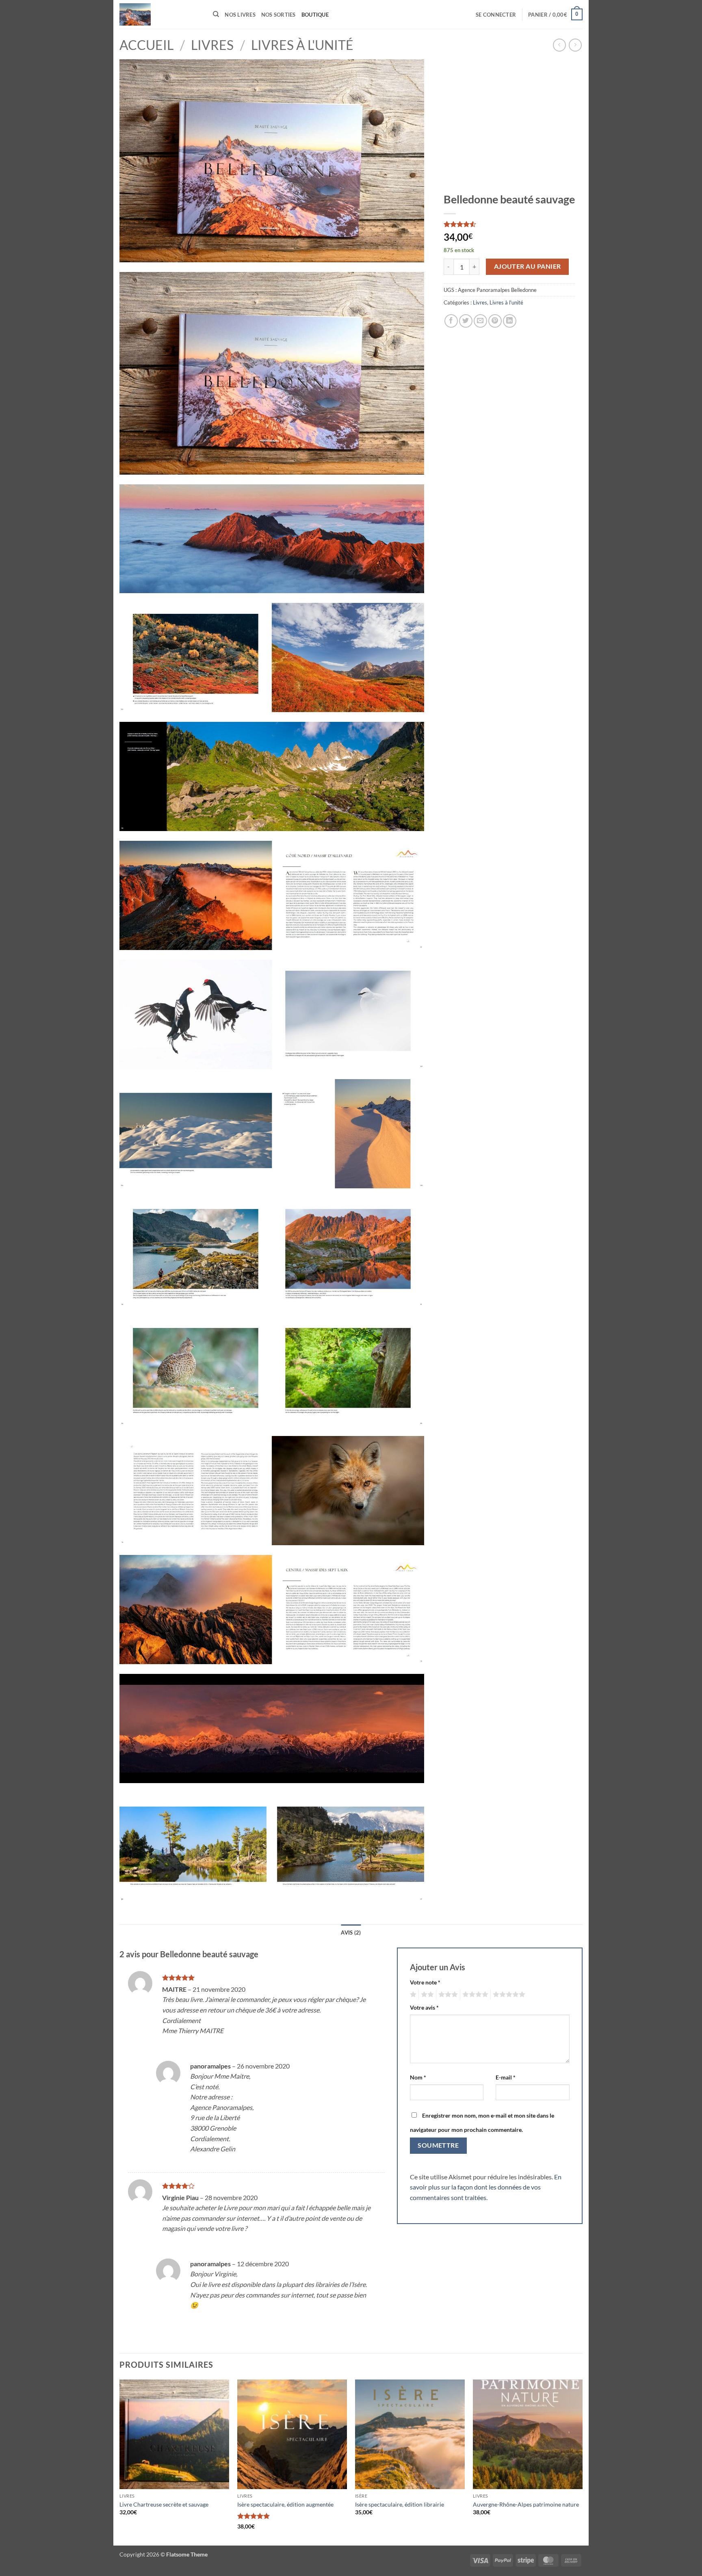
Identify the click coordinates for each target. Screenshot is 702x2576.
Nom (418, 2077)
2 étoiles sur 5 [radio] (426, 1995)
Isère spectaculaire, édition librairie (400, 2504)
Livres (212, 45)
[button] (496, 15)
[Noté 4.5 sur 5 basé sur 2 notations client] (509, 224)
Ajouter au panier (528, 266)
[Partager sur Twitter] (466, 321)
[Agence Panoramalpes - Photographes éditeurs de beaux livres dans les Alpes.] (160, 14)
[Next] (582, 2462)
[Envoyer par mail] (480, 321)
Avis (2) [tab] (351, 1933)
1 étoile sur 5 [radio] (412, 1995)
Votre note (425, 1982)
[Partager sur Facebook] (451, 321)
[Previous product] (575, 45)
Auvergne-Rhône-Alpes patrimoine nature (526, 2504)
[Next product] (559, 45)
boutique (315, 15)
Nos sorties (278, 15)
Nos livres (240, 15)
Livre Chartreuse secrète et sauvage (164, 2504)
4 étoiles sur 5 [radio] (474, 1995)
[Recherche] (216, 14)
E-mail (506, 2077)
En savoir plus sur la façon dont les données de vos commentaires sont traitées (486, 2187)
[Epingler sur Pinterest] (495, 321)
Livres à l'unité (302, 45)
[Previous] (120, 2462)
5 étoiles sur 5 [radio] (508, 1995)
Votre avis (424, 2007)
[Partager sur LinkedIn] (510, 321)
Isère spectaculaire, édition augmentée (285, 2504)
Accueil (146, 45)
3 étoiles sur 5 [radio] (447, 1995)
